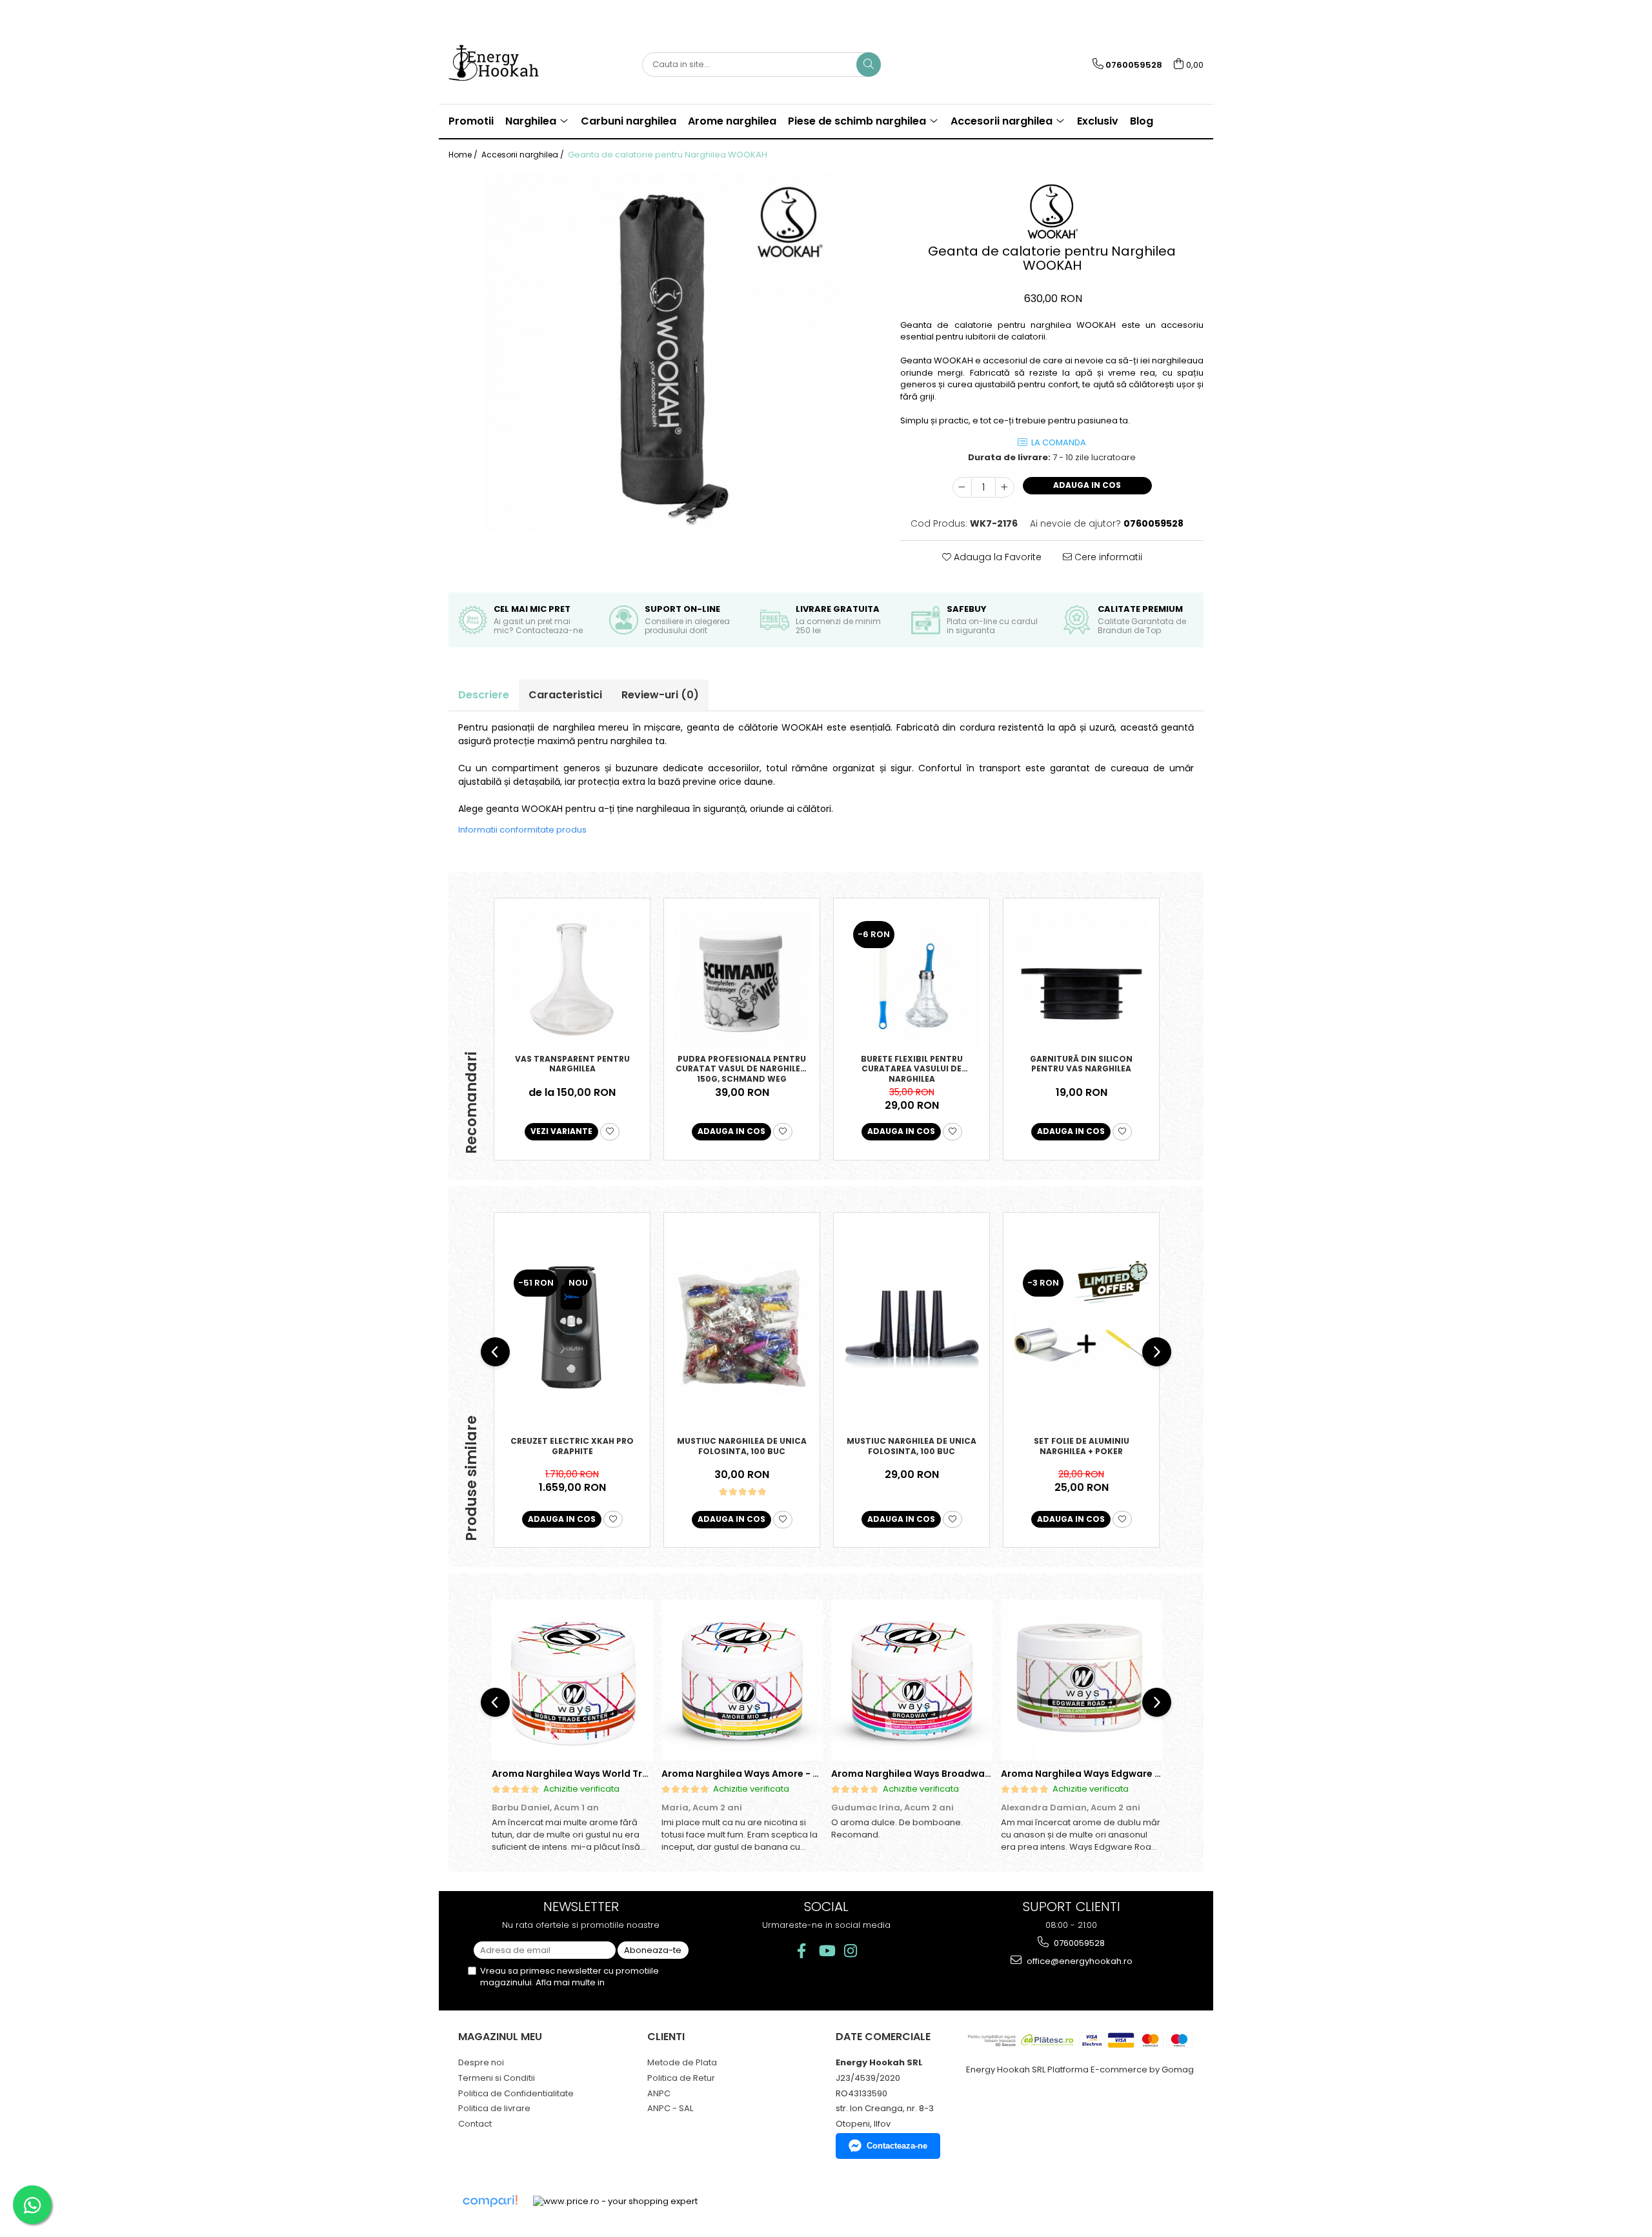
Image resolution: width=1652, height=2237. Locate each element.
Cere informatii (1107, 557)
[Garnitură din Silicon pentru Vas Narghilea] (1081, 979)
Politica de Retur (681, 2078)
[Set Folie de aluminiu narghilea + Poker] (1081, 1328)
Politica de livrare (494, 2108)
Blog (1142, 121)
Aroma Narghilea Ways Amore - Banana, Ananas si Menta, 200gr (814, 1774)
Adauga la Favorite (996, 557)
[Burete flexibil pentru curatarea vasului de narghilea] (912, 979)
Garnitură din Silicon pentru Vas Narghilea (1081, 1064)
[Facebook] (802, 1951)
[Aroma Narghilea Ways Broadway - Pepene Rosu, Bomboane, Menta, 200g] (912, 1680)
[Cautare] (869, 65)
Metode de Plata (682, 2062)
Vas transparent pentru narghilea (572, 1064)
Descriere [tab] (484, 695)
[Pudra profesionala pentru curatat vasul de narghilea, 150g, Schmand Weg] (742, 979)
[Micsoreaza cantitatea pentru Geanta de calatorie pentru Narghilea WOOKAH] (962, 487)
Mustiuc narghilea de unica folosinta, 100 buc (742, 1446)
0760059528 (1078, 1943)
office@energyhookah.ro (1079, 1961)
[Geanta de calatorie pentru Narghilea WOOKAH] (665, 352)
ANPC (659, 2093)
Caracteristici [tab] (565, 695)
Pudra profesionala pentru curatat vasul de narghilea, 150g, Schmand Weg (742, 1068)
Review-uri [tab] (660, 695)
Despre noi (481, 2062)
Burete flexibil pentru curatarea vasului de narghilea (912, 1068)
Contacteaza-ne (897, 2146)
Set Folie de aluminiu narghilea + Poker (1082, 1446)
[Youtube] (826, 1951)
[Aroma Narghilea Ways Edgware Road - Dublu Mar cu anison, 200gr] (1081, 1680)
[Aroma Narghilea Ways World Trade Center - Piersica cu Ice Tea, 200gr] (572, 1680)
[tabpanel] (665, 352)
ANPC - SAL (670, 2108)
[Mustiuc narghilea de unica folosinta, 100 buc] (742, 1328)
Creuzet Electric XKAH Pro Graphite (572, 1446)
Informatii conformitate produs (522, 830)
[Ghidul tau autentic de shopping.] (490, 2201)
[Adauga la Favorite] (610, 1132)
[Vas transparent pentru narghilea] (572, 979)
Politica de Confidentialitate (516, 2093)
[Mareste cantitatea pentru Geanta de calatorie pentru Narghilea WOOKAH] (1005, 487)
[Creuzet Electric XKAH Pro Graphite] (572, 1328)
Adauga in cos (1087, 485)
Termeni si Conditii (497, 2078)
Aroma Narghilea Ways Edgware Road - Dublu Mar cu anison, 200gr (1160, 1774)
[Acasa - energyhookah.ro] (513, 65)
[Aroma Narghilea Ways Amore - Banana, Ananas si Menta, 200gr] (742, 1680)
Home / (464, 155)
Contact (475, 2124)
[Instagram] (851, 1951)
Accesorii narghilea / (524, 155)
